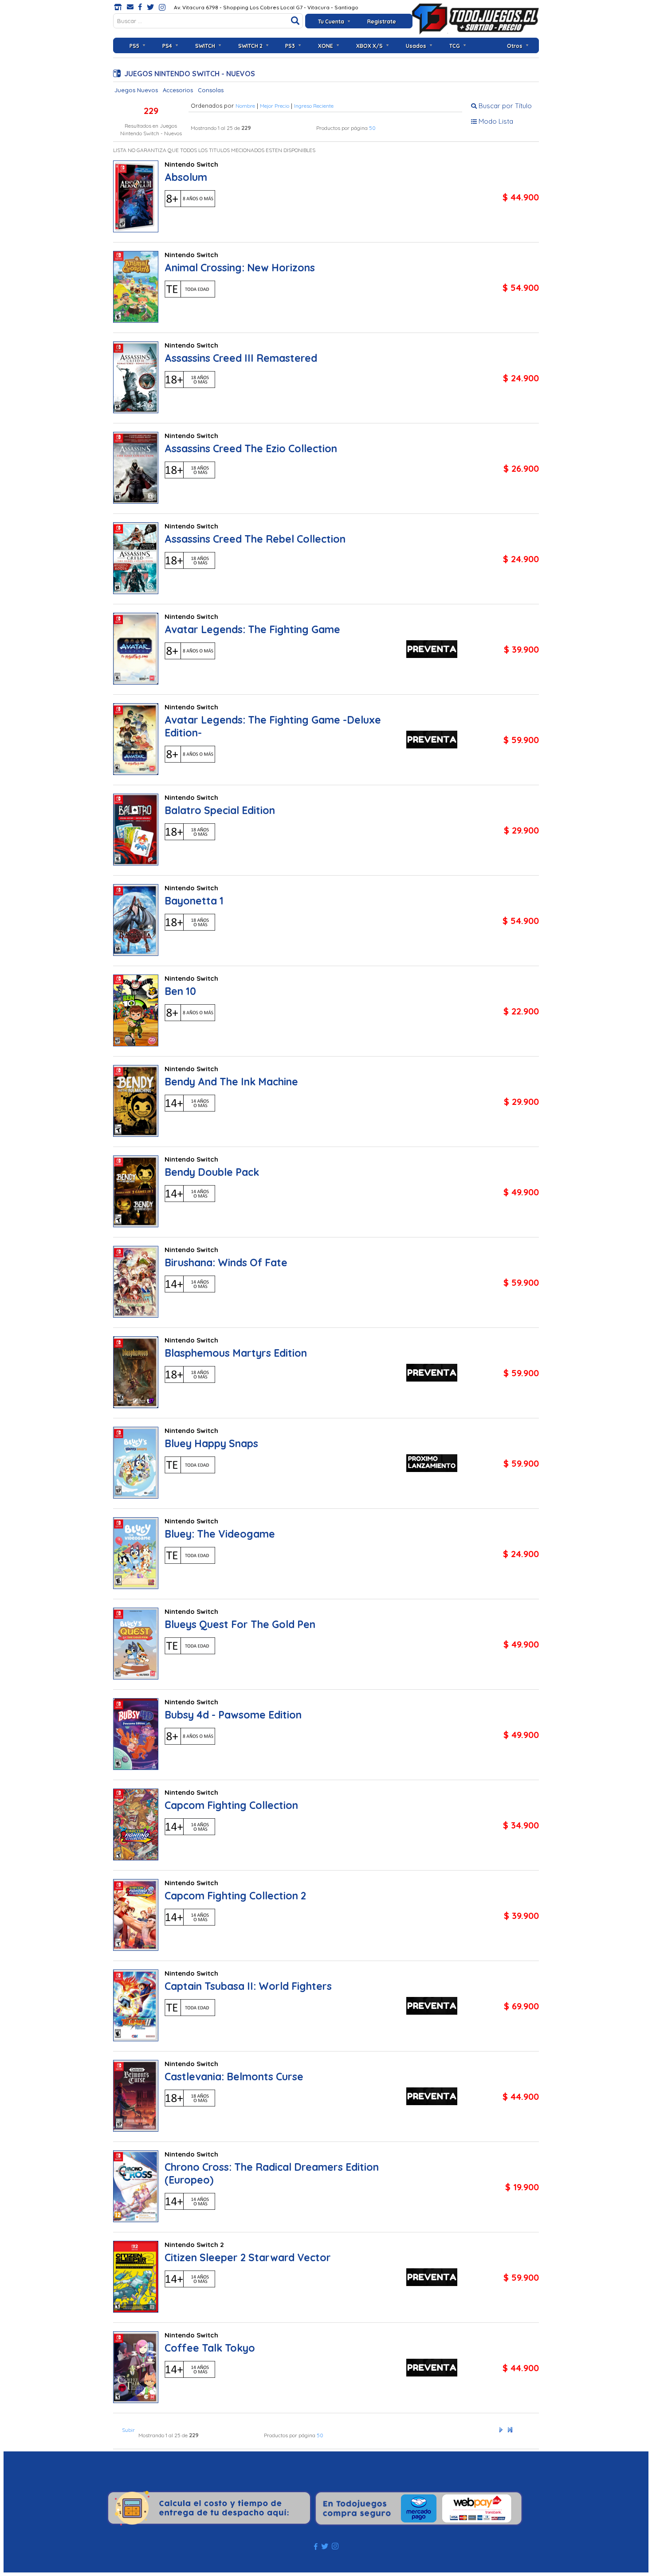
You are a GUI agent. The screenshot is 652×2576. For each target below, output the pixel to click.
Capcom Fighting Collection (231, 1805)
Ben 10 (180, 991)
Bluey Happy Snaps (211, 1443)
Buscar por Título (504, 106)
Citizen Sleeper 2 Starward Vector (248, 2257)
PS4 (167, 46)
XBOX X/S (369, 46)
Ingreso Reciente (314, 106)
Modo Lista (495, 121)
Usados (416, 46)
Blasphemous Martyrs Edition (236, 1353)
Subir (128, 2430)
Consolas (211, 90)
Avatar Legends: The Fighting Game (252, 629)
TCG (455, 46)
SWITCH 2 (250, 46)
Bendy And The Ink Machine (231, 1082)
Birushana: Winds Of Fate (226, 1263)
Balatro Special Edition (220, 810)
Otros (515, 46)
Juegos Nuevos (136, 90)
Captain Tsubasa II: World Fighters (248, 1986)
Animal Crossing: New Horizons (240, 268)
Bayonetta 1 (194, 901)
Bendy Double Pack (212, 1172)
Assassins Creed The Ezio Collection (251, 448)
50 (372, 128)
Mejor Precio (275, 106)
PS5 (134, 46)
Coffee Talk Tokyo (210, 2348)
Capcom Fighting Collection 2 (235, 1896)
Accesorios (178, 90)
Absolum (186, 177)
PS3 (290, 46)
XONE (326, 46)
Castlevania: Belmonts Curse (234, 2077)
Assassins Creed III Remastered (241, 358)
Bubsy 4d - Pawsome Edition (233, 1715)
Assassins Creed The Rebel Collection (255, 539)
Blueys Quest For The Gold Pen (240, 1624)
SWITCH (205, 46)
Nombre (245, 106)
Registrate (382, 22)
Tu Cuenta (331, 22)
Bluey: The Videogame (220, 1534)
